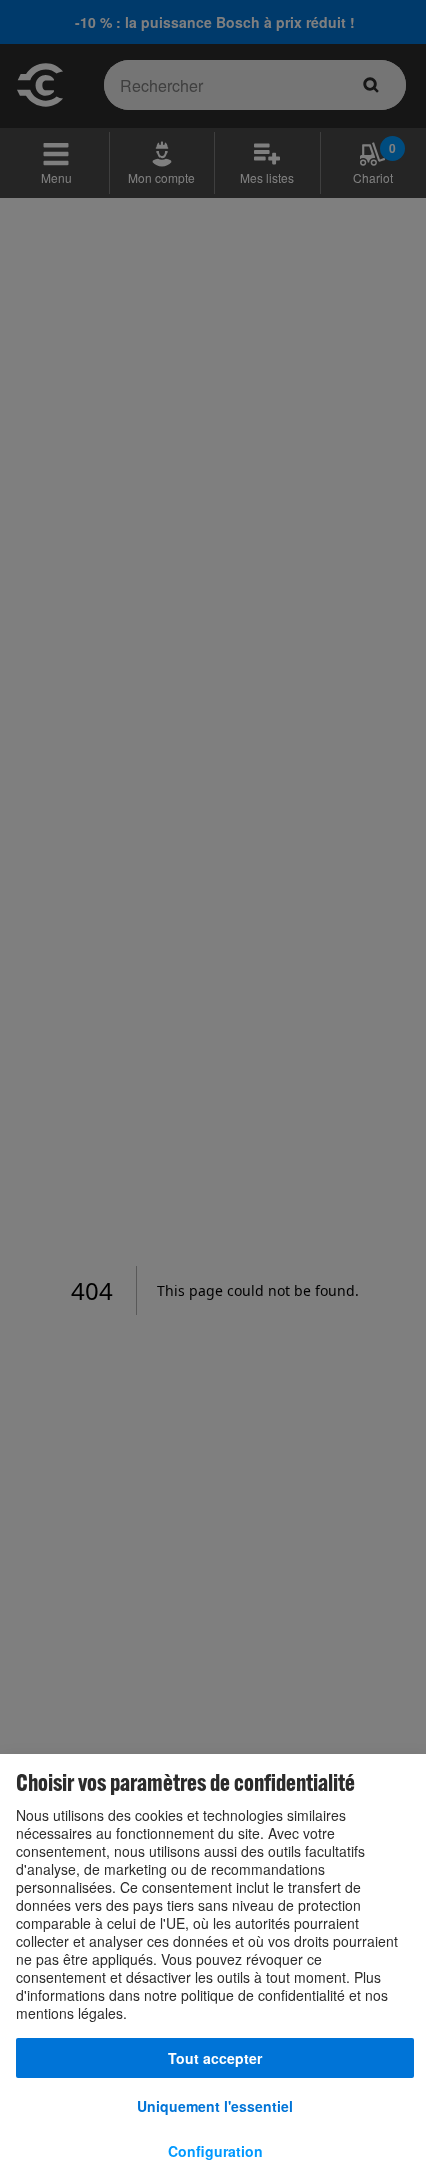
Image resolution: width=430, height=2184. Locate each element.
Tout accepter (215, 2058)
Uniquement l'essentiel (215, 2106)
